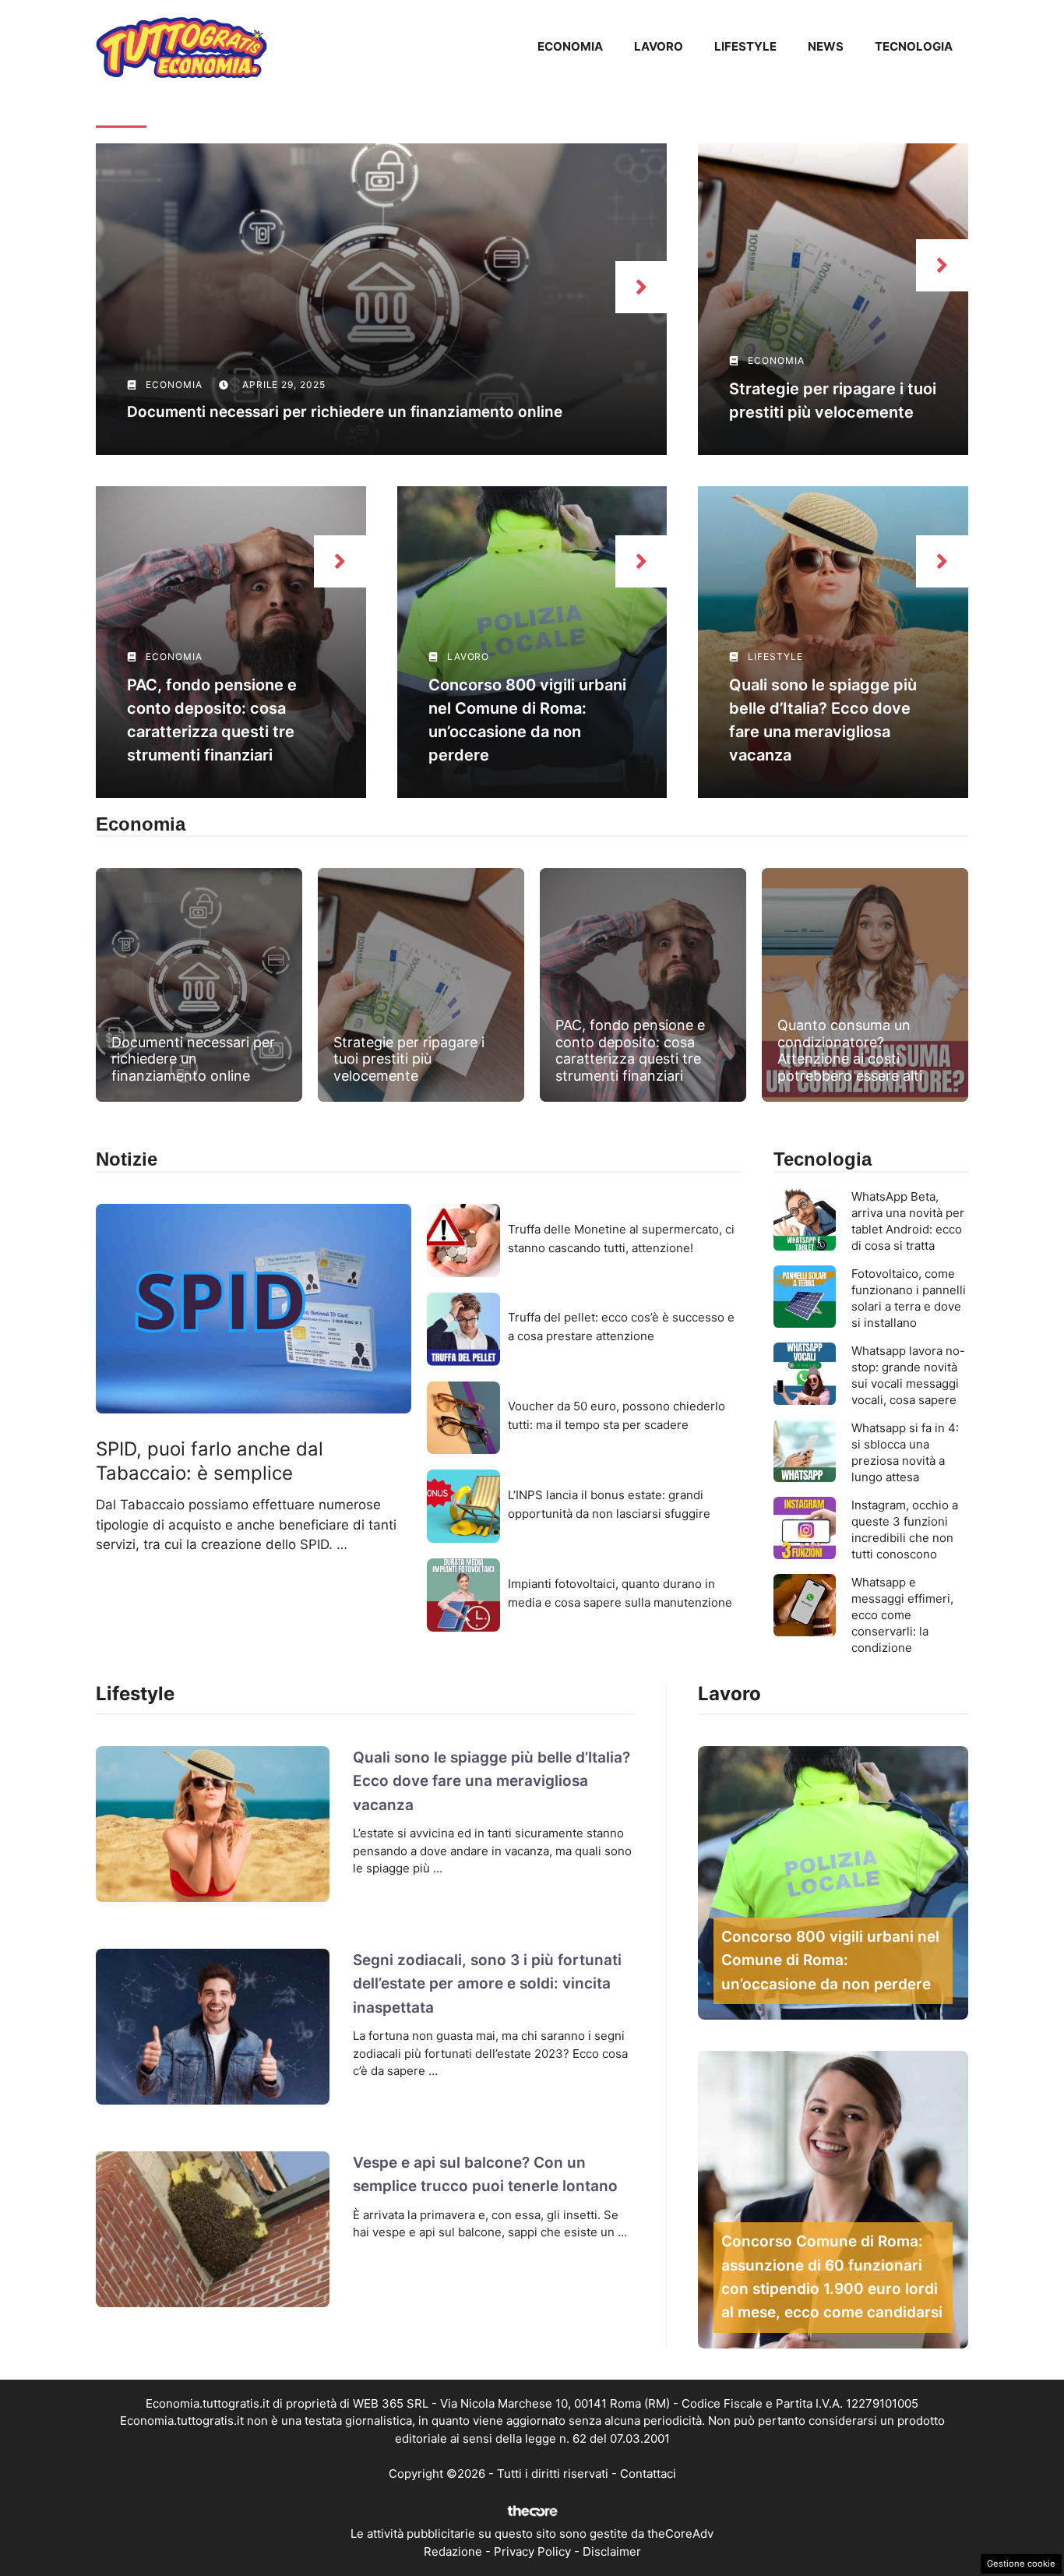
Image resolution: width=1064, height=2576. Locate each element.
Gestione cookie (1021, 2564)
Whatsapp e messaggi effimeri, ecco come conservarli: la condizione (902, 1615)
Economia (570, 46)
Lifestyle (745, 46)
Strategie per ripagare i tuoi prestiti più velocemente (409, 1059)
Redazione (453, 2551)
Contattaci (648, 2474)
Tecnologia (914, 46)
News (826, 46)
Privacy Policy (532, 2551)
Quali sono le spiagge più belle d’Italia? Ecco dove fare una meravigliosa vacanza (491, 1781)
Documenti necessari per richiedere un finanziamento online (345, 412)
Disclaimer (612, 2551)
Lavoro (659, 46)
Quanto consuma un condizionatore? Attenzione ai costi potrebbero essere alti (850, 1050)
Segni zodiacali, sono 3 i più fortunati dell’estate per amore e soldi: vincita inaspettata (487, 1984)
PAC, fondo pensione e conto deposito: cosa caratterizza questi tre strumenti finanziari (630, 1050)
